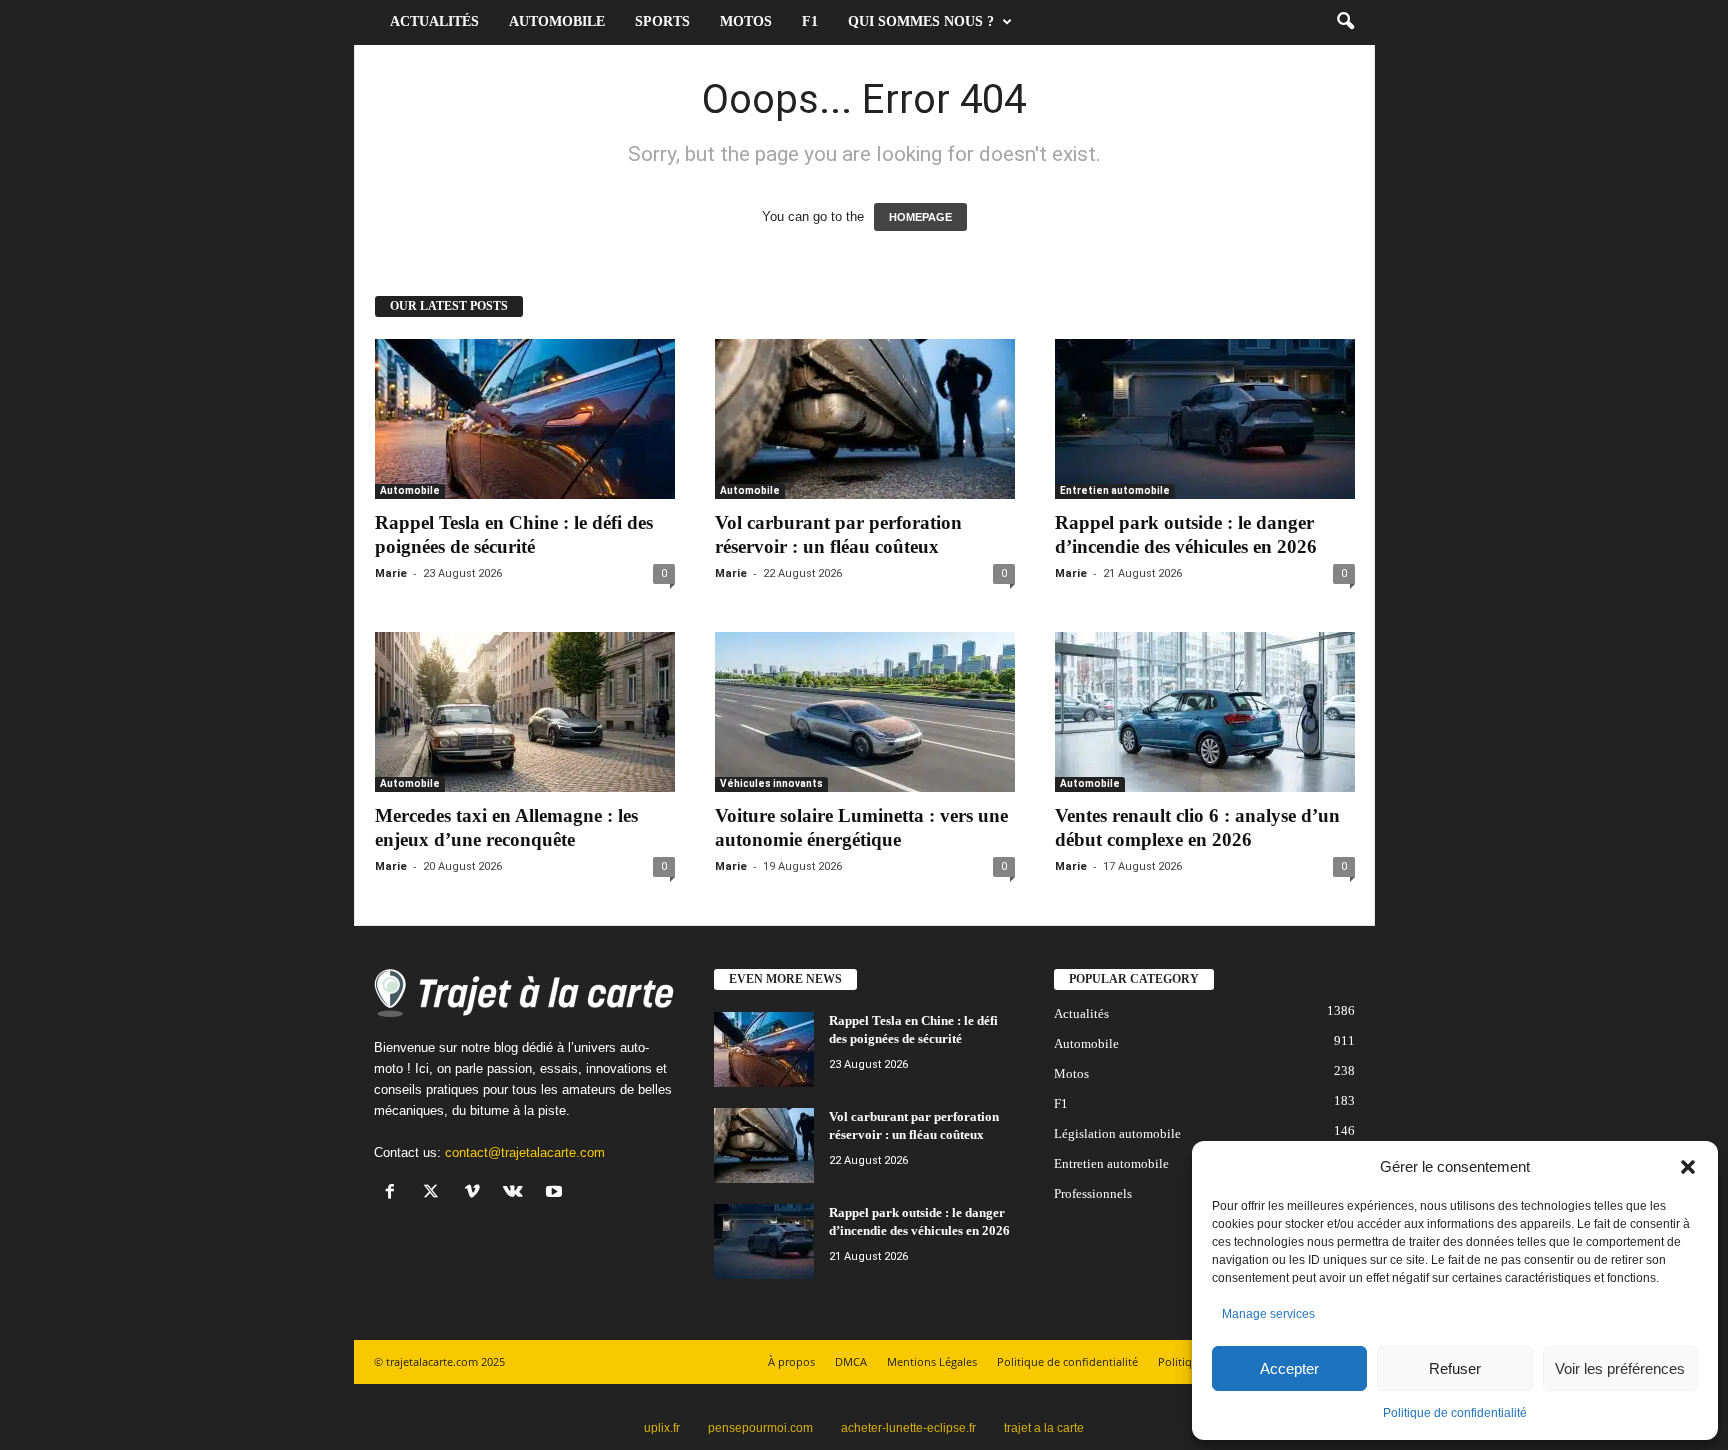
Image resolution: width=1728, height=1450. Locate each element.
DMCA (851, 1361)
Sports (662, 21)
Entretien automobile (1115, 490)
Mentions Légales (932, 1361)
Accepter (1289, 1368)
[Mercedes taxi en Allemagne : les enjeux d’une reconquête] (525, 712)
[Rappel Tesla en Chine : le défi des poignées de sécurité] (525, 419)
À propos (791, 1361)
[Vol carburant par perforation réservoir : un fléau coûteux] (865, 419)
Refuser (1455, 1368)
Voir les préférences (1620, 1368)
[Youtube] (556, 1193)
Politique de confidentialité (1455, 1413)
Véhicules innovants (771, 783)
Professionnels (1093, 1193)
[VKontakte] (517, 1193)
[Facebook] (394, 1193)
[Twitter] (435, 1193)
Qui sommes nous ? (921, 21)
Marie (391, 573)
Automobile (557, 21)
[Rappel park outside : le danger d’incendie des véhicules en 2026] (1205, 419)
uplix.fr (662, 1428)
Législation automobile (1117, 1133)
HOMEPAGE (920, 217)
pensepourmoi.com (760, 1428)
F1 (810, 21)
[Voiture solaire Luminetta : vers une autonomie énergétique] (865, 712)
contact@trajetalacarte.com (525, 1152)
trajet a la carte (1044, 1428)
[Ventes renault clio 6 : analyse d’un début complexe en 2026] (1205, 712)
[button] (1688, 1167)
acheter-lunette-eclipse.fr (908, 1428)
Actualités (434, 21)
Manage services (1268, 1314)
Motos (746, 21)
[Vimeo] (476, 1193)
